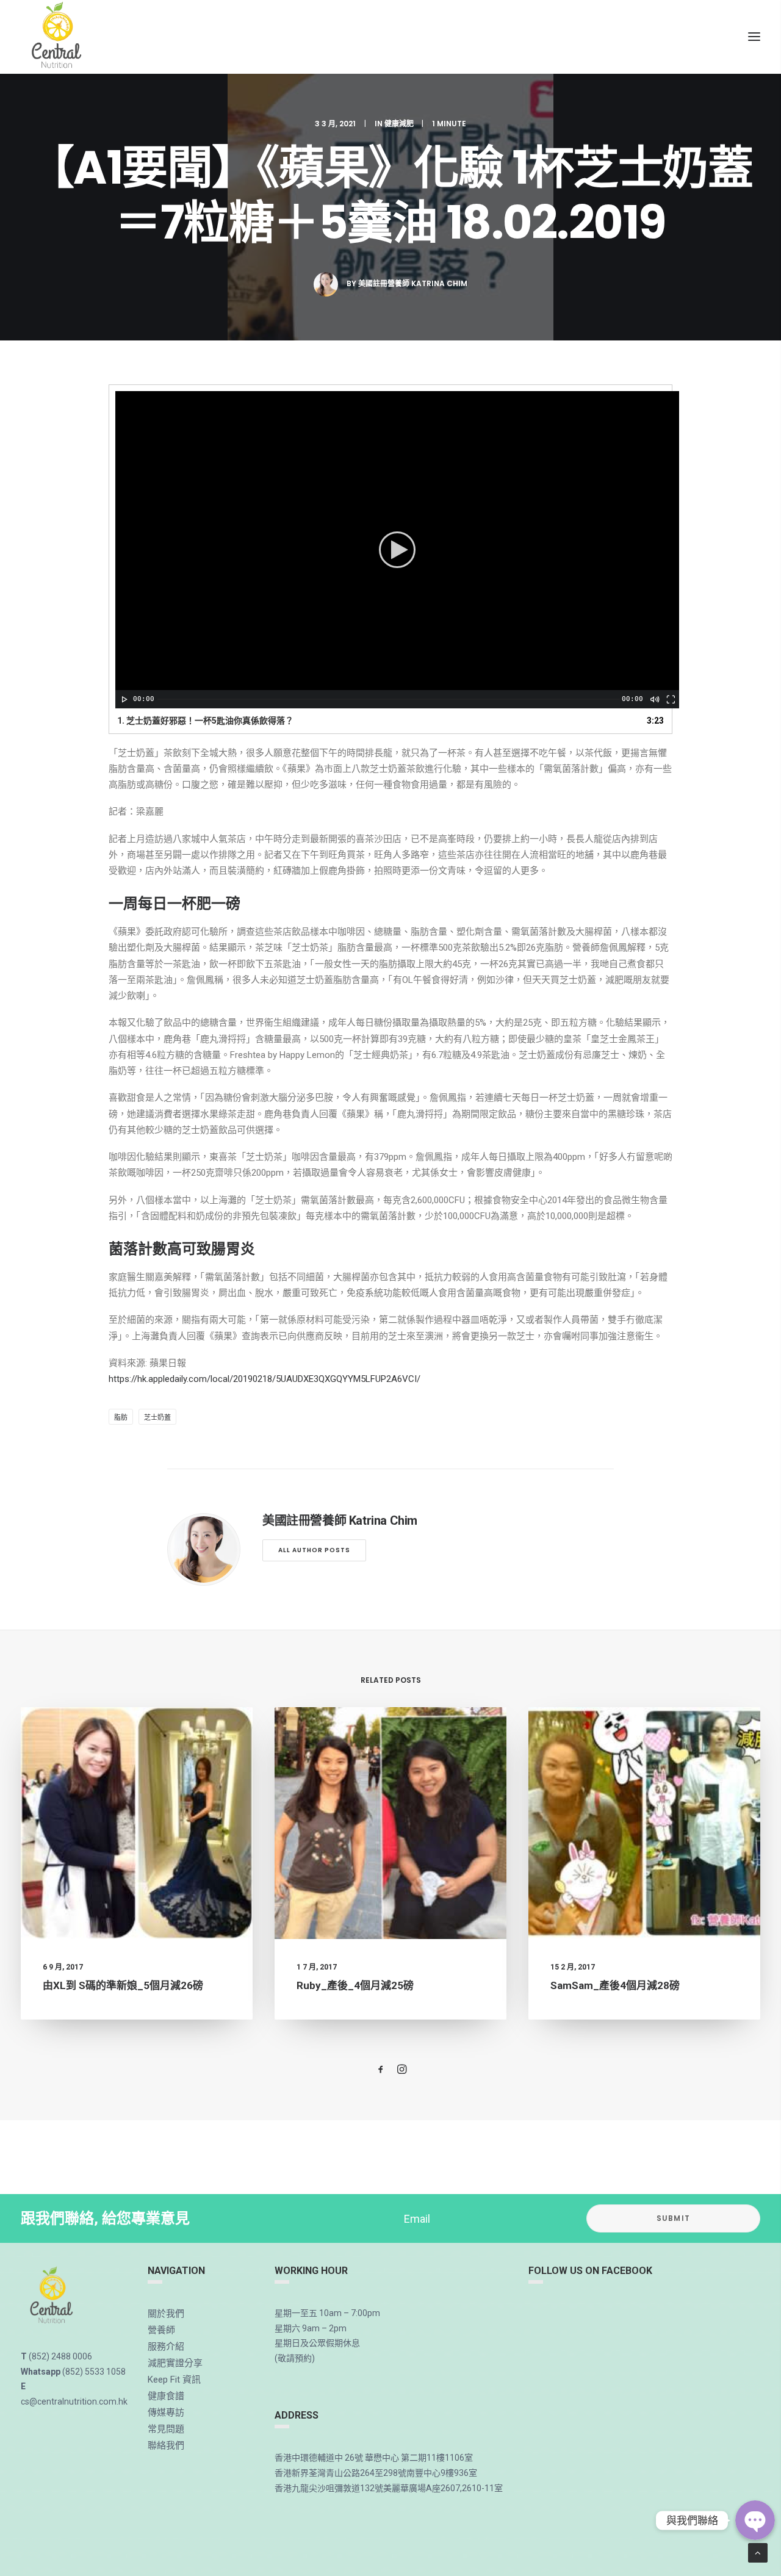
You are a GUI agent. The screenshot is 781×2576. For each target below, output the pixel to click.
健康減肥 (399, 124)
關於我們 (166, 2314)
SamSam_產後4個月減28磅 (615, 1985)
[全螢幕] (670, 699)
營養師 (161, 2330)
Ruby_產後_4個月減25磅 (355, 1985)
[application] (397, 550)
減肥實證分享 (175, 2363)
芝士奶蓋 (157, 1418)
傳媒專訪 (166, 2412)
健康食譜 (166, 2396)
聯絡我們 (166, 2445)
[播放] (123, 699)
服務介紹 (166, 2347)
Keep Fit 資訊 (174, 2380)
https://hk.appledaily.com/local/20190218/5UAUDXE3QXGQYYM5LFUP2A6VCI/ (265, 1379)
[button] (397, 550)
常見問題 (166, 2429)
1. (205, 721)
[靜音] (654, 699)
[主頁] (52, 2296)
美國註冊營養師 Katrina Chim (413, 283)
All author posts (314, 1550)
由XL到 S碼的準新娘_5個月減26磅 (123, 1985)
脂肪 (121, 1418)
